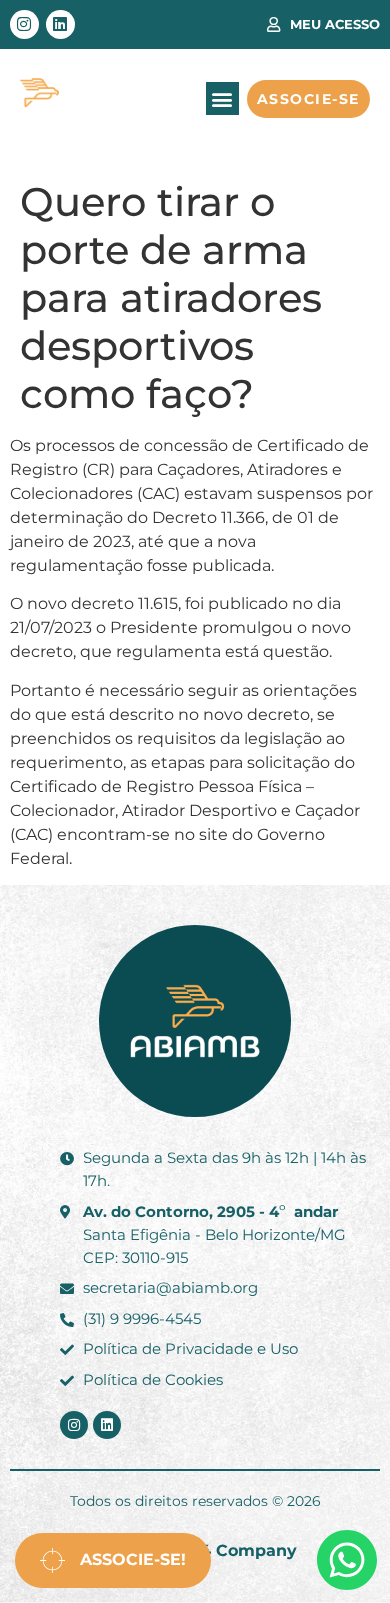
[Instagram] (24, 24)
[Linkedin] (60, 24)
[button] (222, 98)
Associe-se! (125, 1559)
